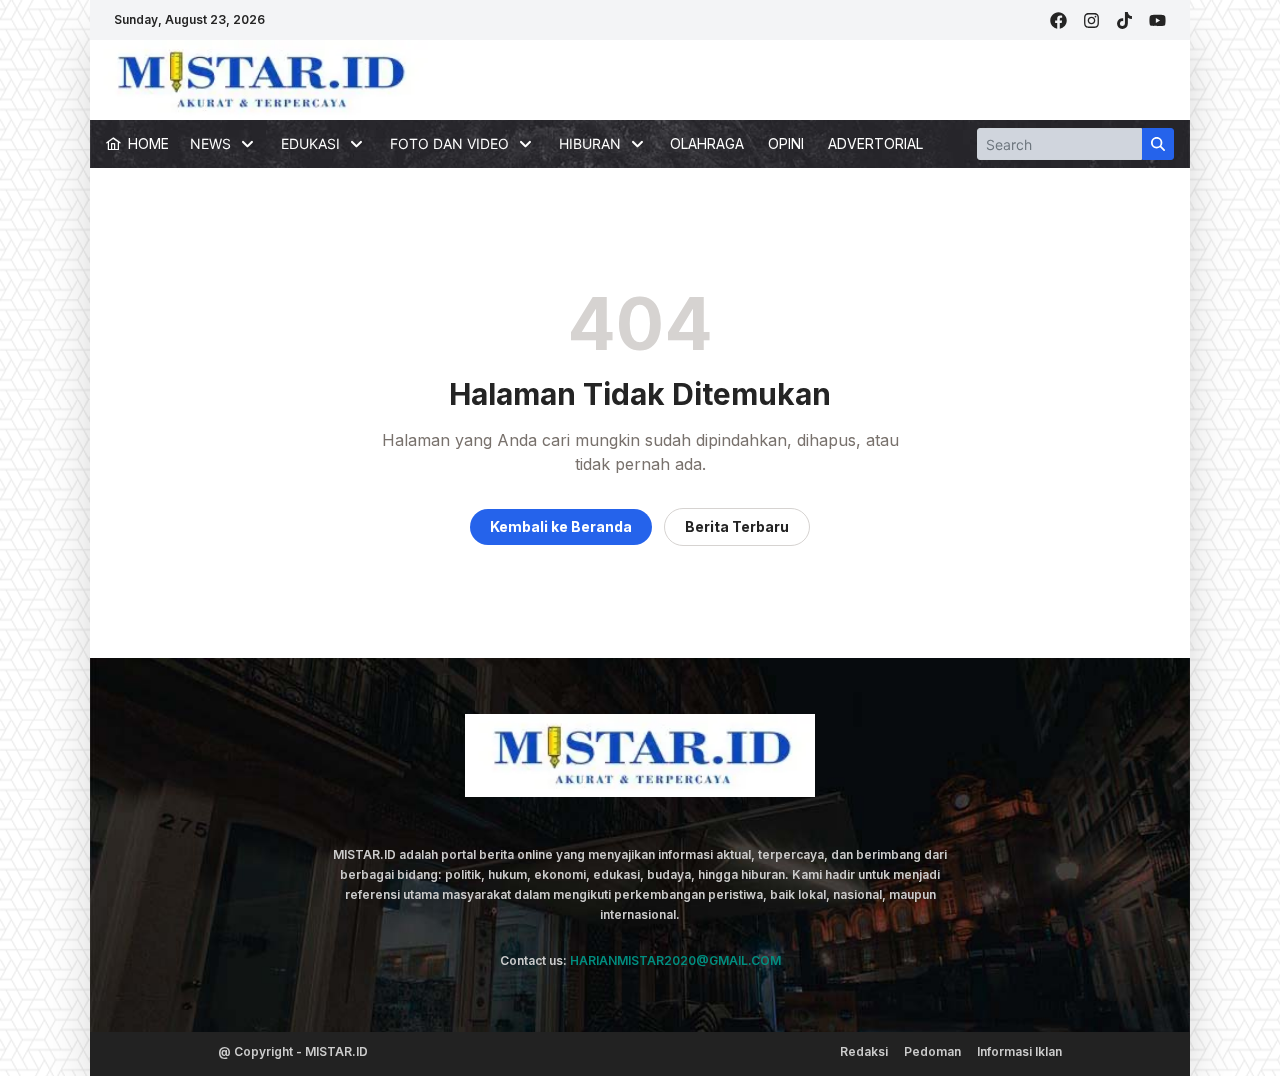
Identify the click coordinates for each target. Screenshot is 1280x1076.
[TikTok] (1124, 20)
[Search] (1158, 144)
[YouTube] (1157, 20)
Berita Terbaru (737, 526)
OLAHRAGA (707, 143)
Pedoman (932, 1051)
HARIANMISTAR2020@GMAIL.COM (675, 960)
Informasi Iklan (1019, 1051)
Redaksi (864, 1051)
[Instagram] (1091, 20)
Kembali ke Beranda (561, 526)
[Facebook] (1058, 20)
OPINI (786, 143)
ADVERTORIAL (875, 143)
